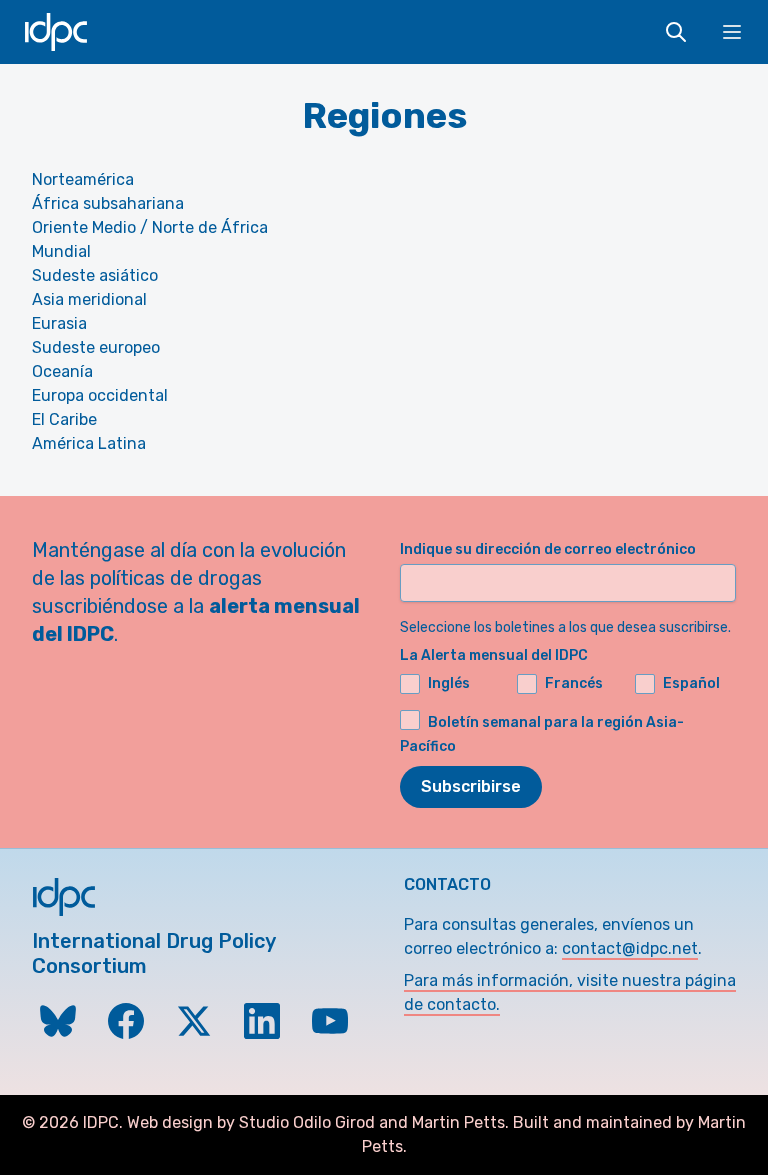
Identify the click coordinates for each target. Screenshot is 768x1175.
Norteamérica (83, 179)
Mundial (61, 251)
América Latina (89, 443)
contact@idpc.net (630, 948)
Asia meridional (89, 299)
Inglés (449, 683)
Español (691, 683)
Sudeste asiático (95, 275)
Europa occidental (100, 395)
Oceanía (62, 371)
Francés (574, 683)
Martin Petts (458, 1122)
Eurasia (59, 323)
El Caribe (64, 419)
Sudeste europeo (96, 347)
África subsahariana (108, 203)
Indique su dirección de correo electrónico (548, 549)
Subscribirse (471, 786)
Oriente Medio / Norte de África (150, 227)
